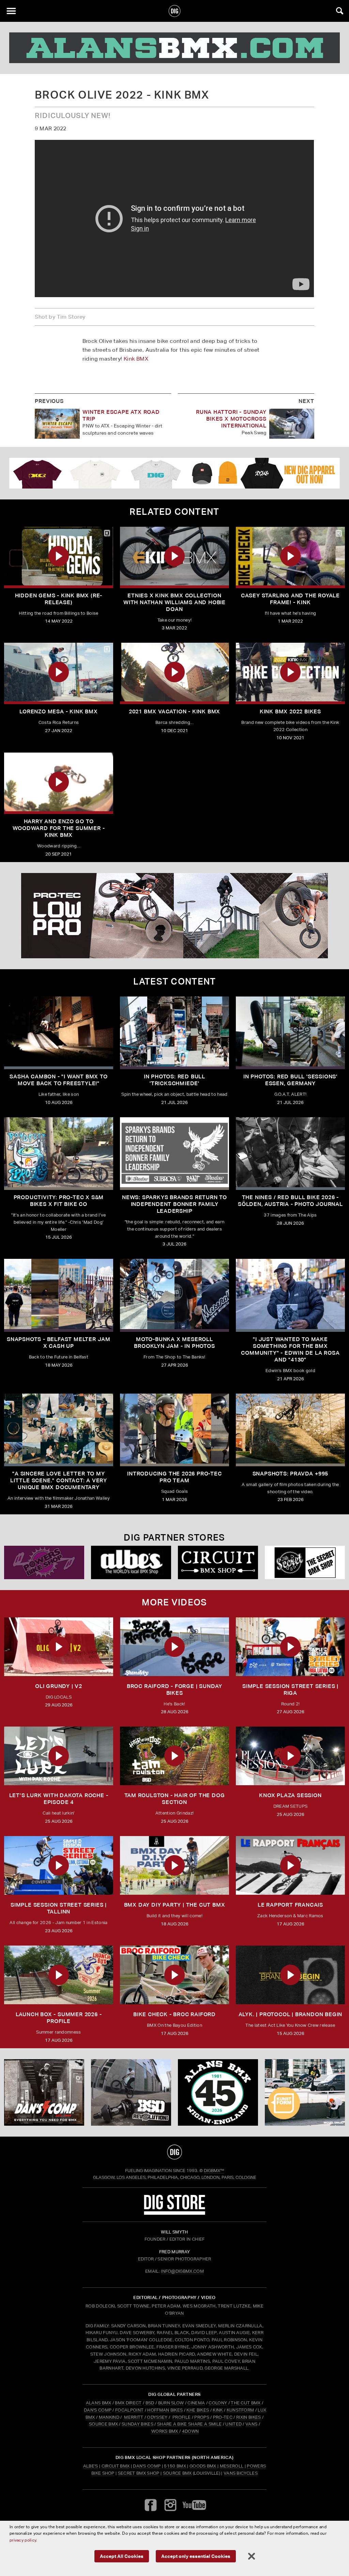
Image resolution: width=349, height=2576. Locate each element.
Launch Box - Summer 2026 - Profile (59, 2018)
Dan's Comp (147, 2466)
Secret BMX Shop (139, 2473)
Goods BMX (203, 2466)
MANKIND (109, 2417)
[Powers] (44, 1562)
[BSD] (131, 2093)
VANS (251, 2424)
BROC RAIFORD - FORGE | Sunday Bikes (174, 1690)
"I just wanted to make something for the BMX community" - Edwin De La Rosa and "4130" (290, 1349)
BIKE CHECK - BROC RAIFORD (174, 2014)
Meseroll (232, 2466)
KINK (218, 2410)
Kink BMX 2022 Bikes (290, 711)
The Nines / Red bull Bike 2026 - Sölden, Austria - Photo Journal (290, 1201)
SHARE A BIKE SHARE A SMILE (189, 2424)
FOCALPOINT (129, 2410)
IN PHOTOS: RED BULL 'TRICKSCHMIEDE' (174, 1080)
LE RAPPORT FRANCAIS (290, 1905)
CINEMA (196, 2403)
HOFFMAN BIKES (165, 2410)
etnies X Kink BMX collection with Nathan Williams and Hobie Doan (174, 602)
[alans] (174, 48)
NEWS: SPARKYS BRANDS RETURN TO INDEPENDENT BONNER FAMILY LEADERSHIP (174, 1204)
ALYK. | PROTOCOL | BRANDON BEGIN (291, 2014)
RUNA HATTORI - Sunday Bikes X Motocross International (231, 419)
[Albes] (131, 1562)
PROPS (202, 2417)
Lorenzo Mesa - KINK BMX (58, 711)
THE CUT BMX (246, 2403)
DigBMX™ (214, 2171)
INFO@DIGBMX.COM (182, 2271)
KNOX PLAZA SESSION (290, 1795)
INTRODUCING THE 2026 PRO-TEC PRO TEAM (174, 1477)
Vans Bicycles (241, 2473)
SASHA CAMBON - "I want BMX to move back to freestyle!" (58, 1080)
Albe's (91, 2466)
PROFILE (181, 2417)
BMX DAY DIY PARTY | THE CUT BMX (175, 1905)
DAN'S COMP (98, 2410)
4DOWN (191, 2431)
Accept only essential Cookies (196, 2556)
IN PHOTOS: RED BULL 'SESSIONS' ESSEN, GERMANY (290, 1080)
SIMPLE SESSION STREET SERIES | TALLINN (59, 1908)
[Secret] (305, 1562)
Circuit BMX (116, 2466)
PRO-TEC (223, 2417)
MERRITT (134, 2417)
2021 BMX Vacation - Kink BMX (174, 711)
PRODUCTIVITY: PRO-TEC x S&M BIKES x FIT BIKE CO (59, 1201)
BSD (149, 2403)
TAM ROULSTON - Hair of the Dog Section (175, 1799)
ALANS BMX (99, 2403)
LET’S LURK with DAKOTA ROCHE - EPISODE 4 (59, 1799)
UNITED (233, 2424)
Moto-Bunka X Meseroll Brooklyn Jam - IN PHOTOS (174, 1343)
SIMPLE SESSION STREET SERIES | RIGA (290, 1690)
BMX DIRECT (128, 2403)
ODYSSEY (157, 2417)
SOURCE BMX (103, 2424)
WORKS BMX (165, 2431)
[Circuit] (218, 1562)
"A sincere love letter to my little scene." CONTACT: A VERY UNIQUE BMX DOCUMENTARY (59, 1480)
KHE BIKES (198, 2410)
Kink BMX (136, 359)
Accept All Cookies (122, 2556)
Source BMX (177, 2473)
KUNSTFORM (240, 2410)
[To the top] (175, 2152)
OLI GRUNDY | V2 (59, 1686)
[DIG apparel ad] (174, 473)
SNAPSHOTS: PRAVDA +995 (291, 1474)
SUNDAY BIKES (138, 2424)
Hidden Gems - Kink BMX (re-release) (59, 599)
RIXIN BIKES (249, 2417)
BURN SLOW (171, 2403)
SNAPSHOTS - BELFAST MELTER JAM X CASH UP (59, 1343)
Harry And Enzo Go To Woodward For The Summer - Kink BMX (59, 828)
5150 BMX (175, 2466)
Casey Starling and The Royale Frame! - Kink (290, 599)
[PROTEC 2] (174, 916)
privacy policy (23, 2540)
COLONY (218, 2403)
